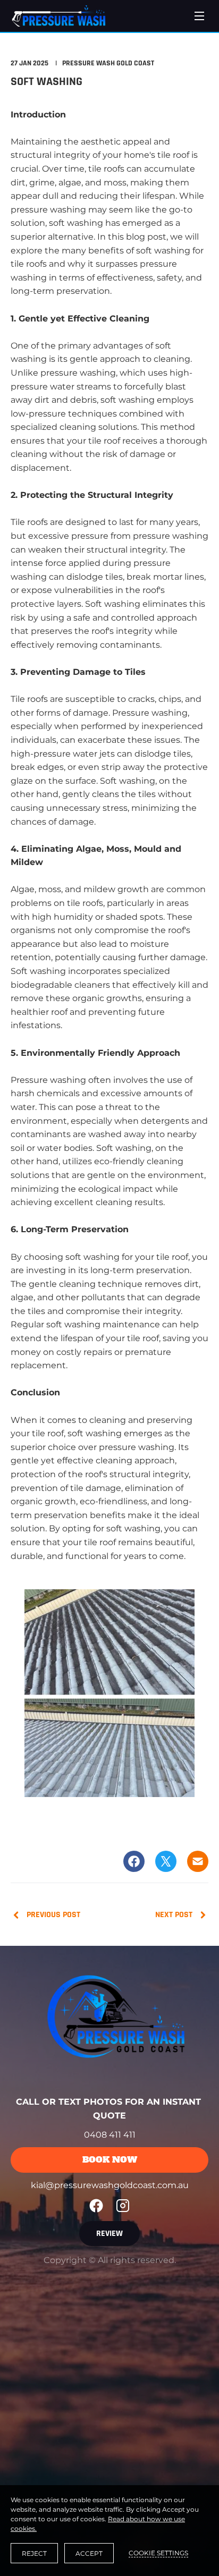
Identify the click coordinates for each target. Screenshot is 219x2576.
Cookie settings (158, 2553)
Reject (34, 2553)
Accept (89, 2553)
